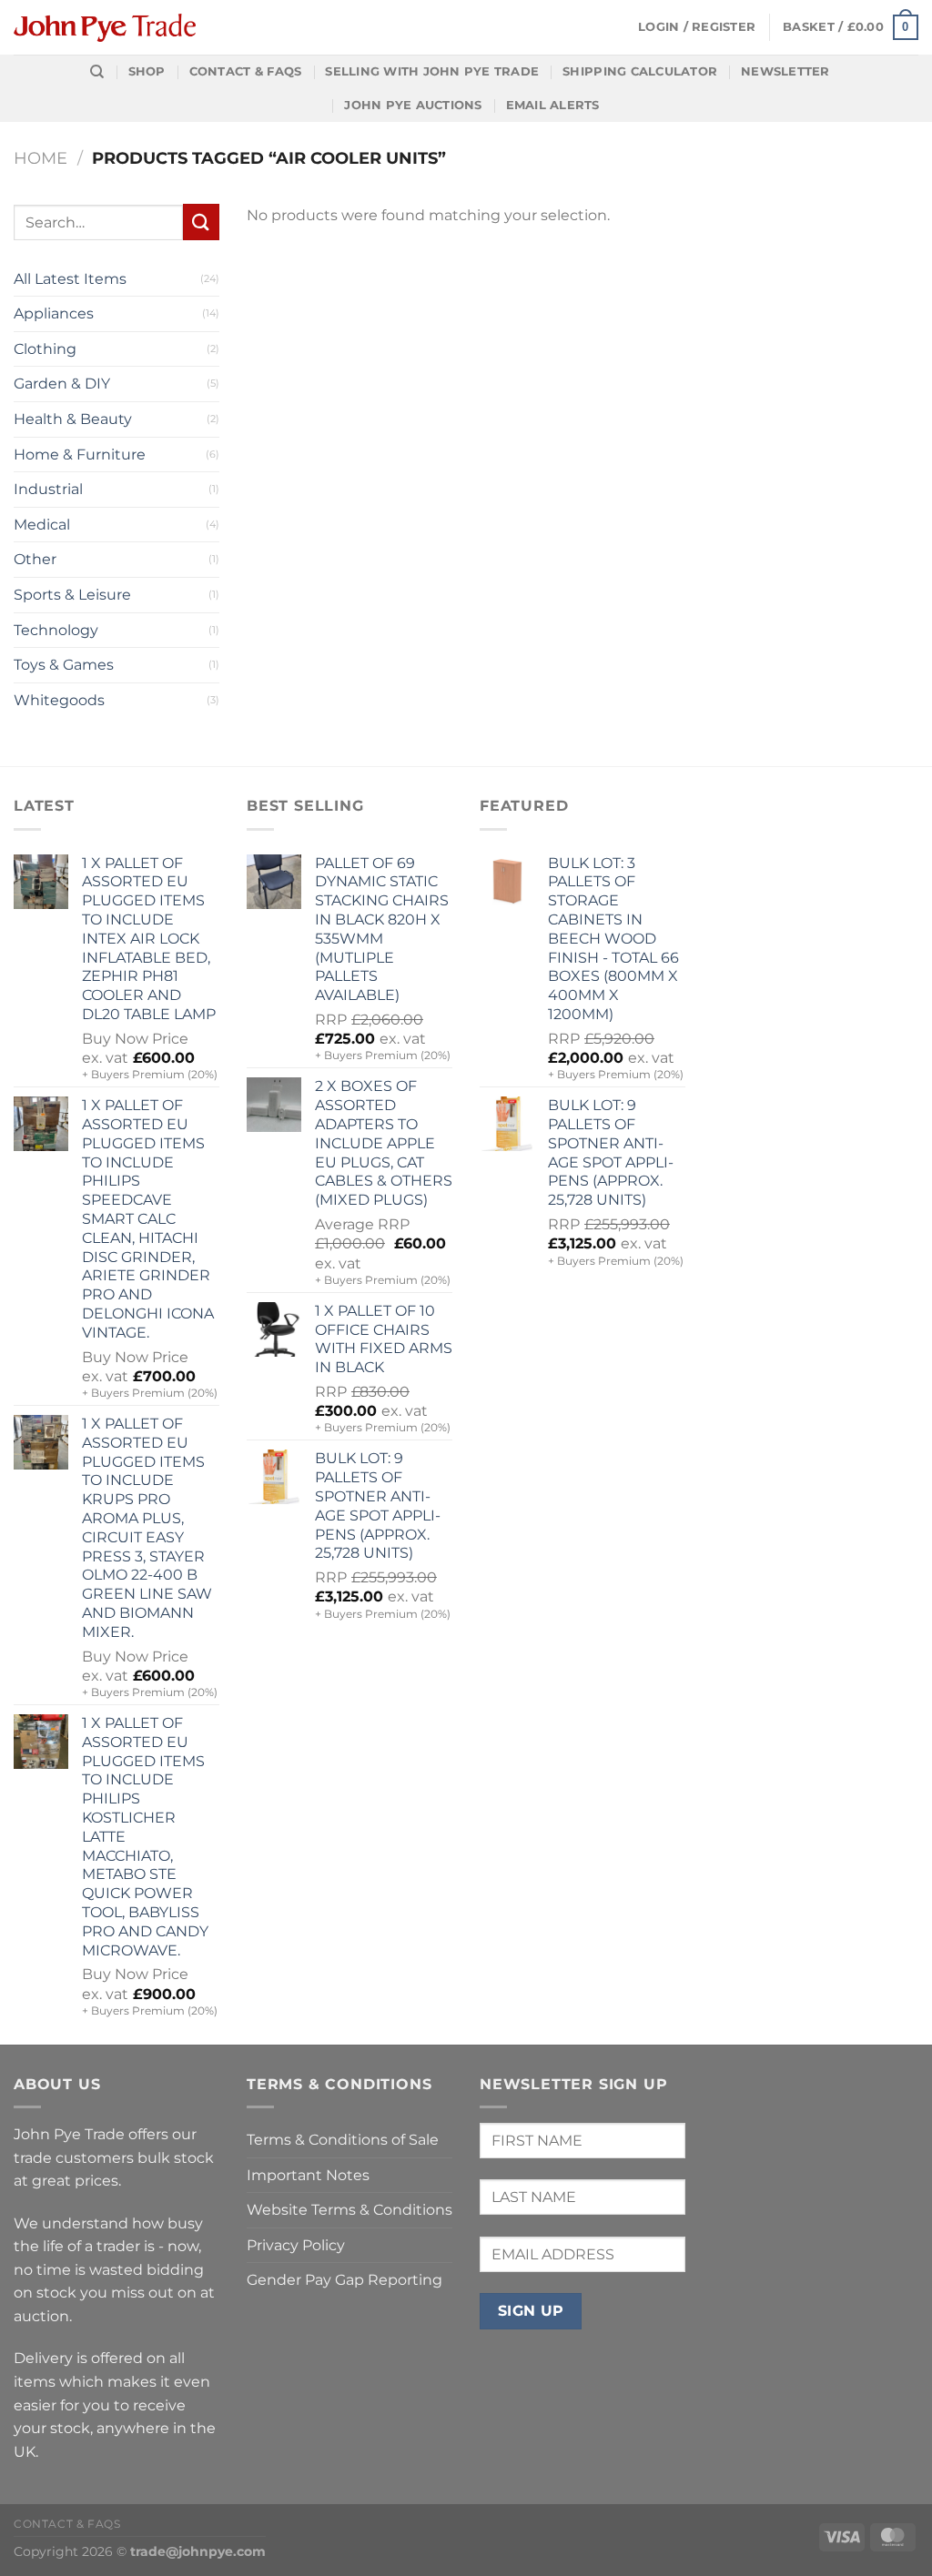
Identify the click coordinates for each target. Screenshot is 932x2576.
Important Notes (308, 2175)
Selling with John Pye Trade (432, 71)
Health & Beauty (73, 419)
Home (41, 158)
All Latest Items (70, 279)
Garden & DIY (62, 384)
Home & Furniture (80, 455)
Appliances (54, 313)
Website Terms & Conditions (349, 2210)
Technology (56, 630)
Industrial (48, 489)
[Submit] (201, 222)
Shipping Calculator (640, 71)
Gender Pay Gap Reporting (344, 2280)
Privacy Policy (296, 2245)
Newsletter (785, 71)
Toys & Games (64, 665)
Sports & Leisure (72, 595)
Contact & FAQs (246, 71)
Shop (147, 71)
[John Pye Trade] (105, 28)
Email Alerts (553, 105)
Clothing (45, 349)
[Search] (97, 72)
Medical (42, 525)
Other (35, 559)
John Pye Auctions (413, 105)
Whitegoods (59, 700)
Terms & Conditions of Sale (343, 2140)
